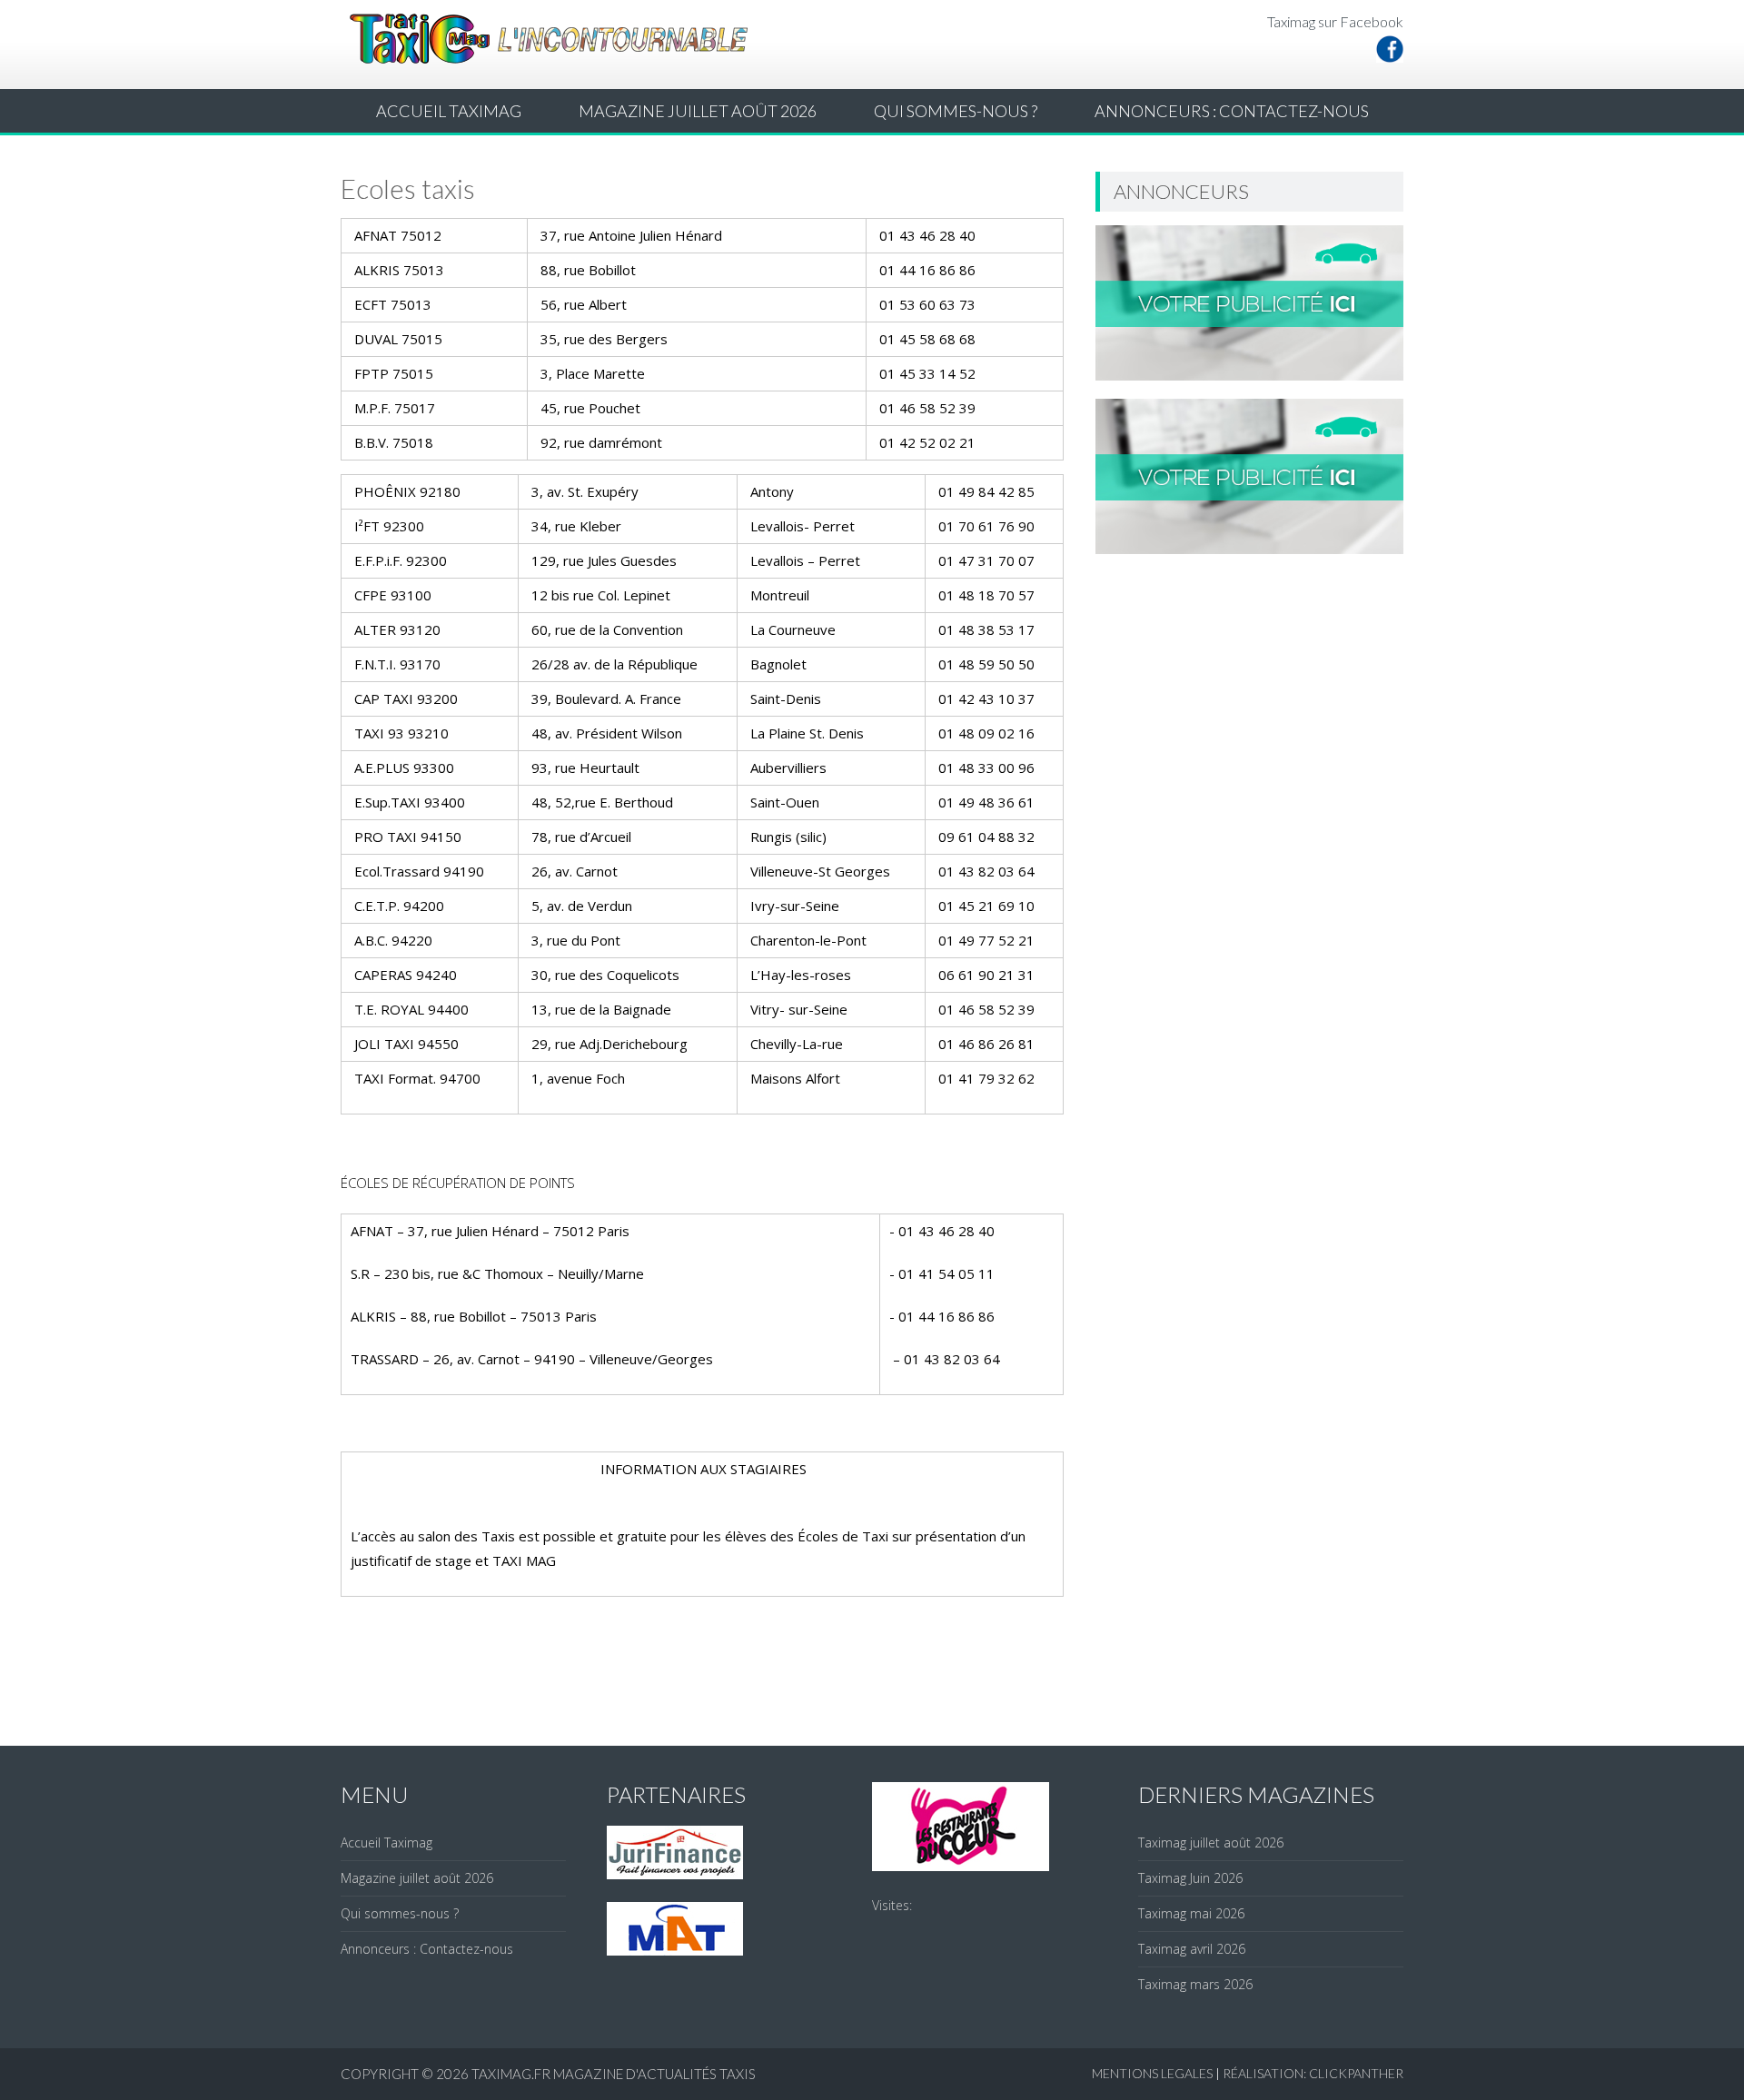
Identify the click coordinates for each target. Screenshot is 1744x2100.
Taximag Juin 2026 (1190, 1878)
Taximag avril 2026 (1192, 1949)
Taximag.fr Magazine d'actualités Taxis (614, 2074)
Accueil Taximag (449, 111)
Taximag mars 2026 (1195, 1984)
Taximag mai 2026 (1191, 1913)
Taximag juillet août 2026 (1211, 1842)
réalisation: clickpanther (1313, 2073)
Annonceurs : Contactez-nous (1232, 111)
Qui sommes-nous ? (956, 111)
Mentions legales (1152, 2073)
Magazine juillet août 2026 (698, 111)
